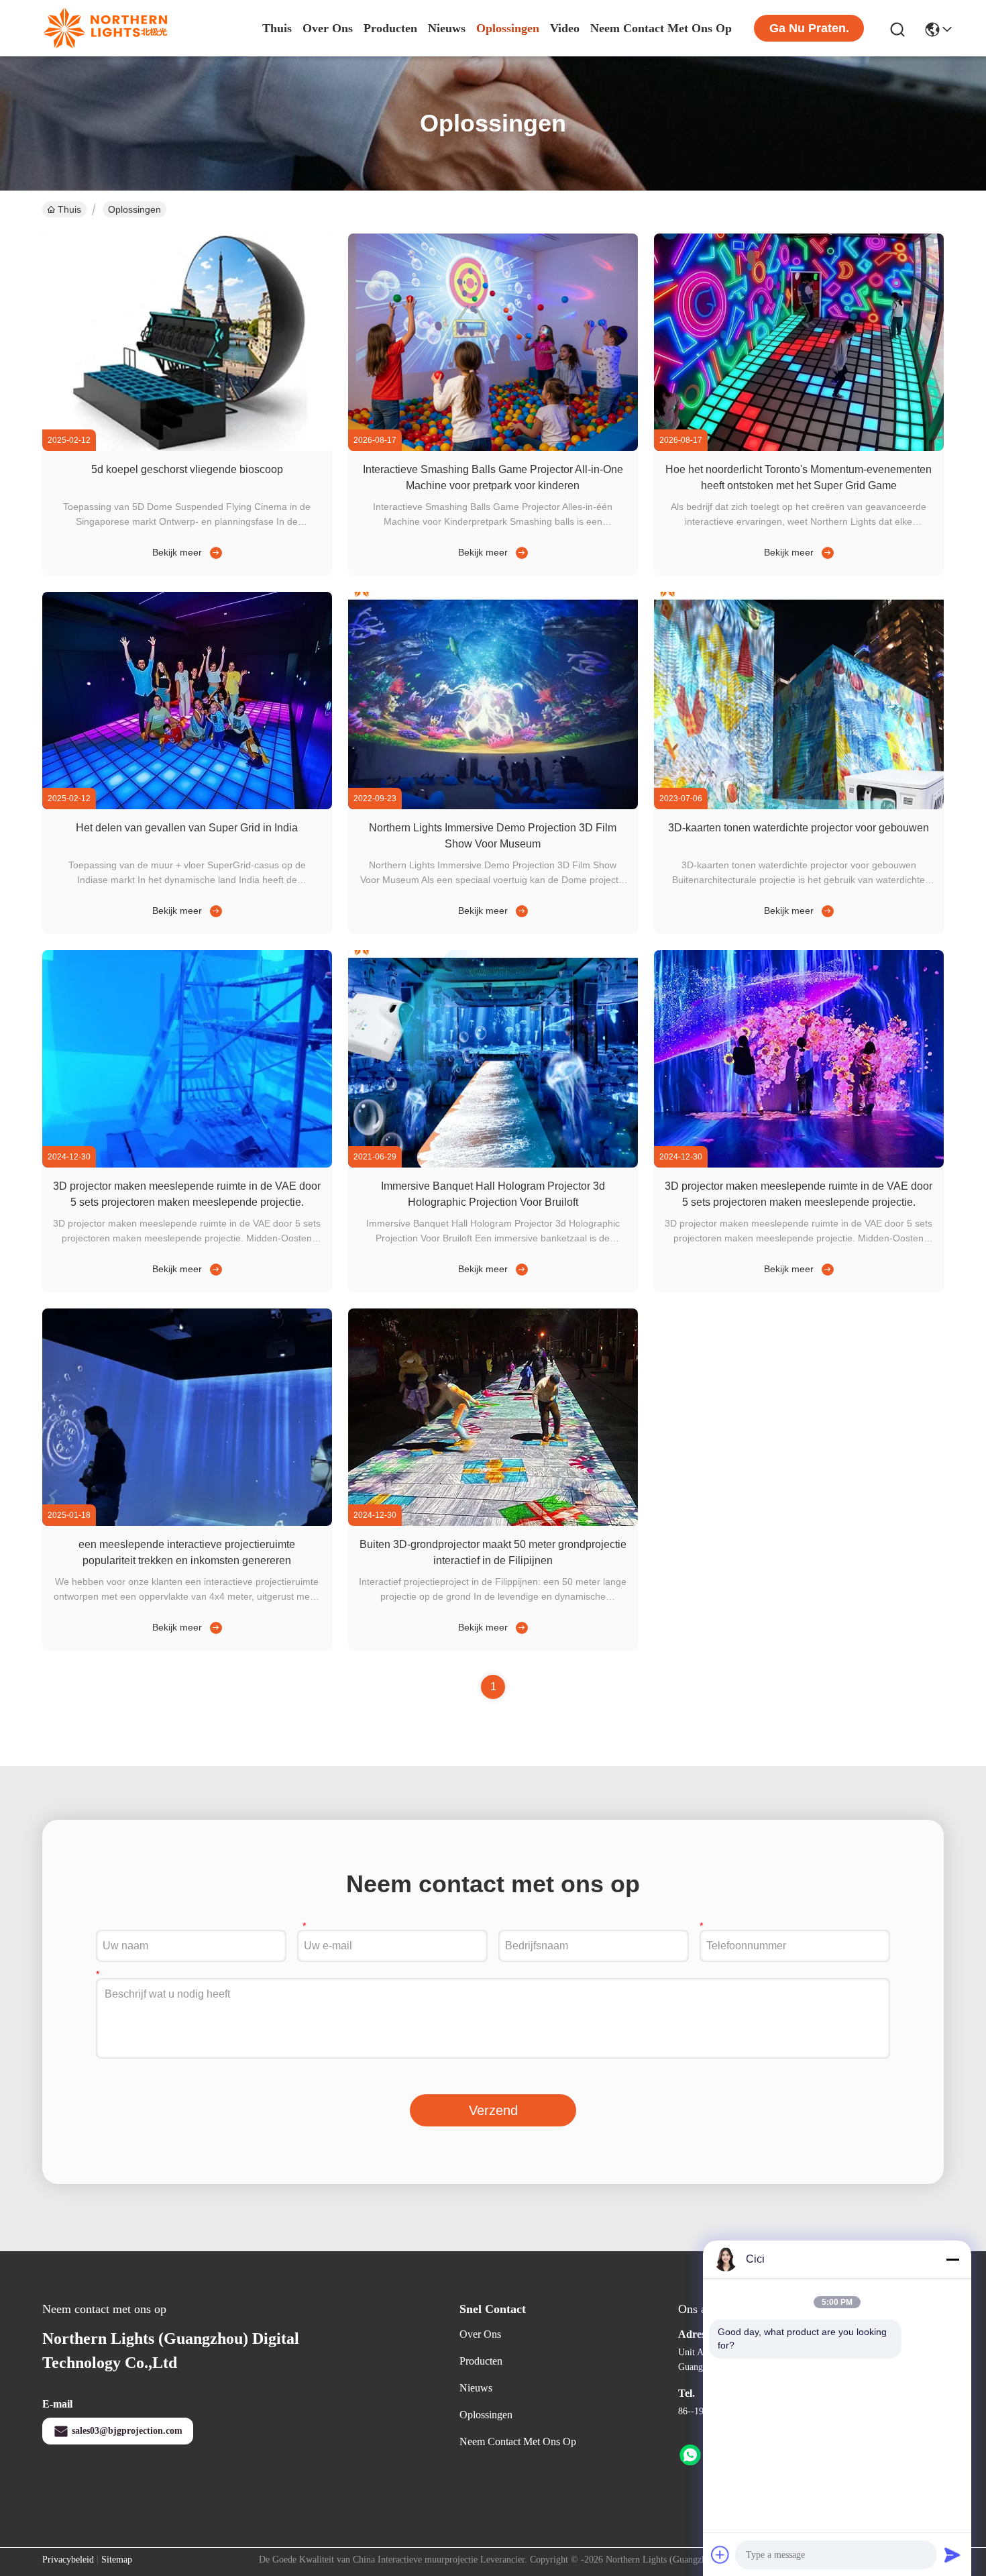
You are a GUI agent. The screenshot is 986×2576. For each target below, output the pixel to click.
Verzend (493, 2110)
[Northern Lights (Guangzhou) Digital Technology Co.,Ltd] (106, 28)
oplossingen (508, 28)
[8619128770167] (690, 2455)
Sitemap (117, 2560)
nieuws (447, 28)
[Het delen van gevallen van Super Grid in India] (187, 806)
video (565, 28)
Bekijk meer (177, 552)
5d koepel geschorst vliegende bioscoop (187, 469)
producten (390, 28)
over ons (328, 28)
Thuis (277, 28)
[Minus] (952, 2259)
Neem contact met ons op (518, 2441)
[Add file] (720, 2555)
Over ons (480, 2334)
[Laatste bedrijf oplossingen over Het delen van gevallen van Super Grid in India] (213, 911)
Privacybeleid (68, 2560)
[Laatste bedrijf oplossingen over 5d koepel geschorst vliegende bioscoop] (213, 552)
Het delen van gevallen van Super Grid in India (187, 828)
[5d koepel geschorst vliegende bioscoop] (187, 448)
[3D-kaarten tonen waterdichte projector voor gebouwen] (799, 806)
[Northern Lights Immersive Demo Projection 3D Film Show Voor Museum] (493, 806)
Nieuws (476, 2388)
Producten (481, 2361)
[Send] (952, 2555)
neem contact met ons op (661, 28)
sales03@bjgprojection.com (127, 2431)
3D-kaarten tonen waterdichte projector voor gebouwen (799, 828)
